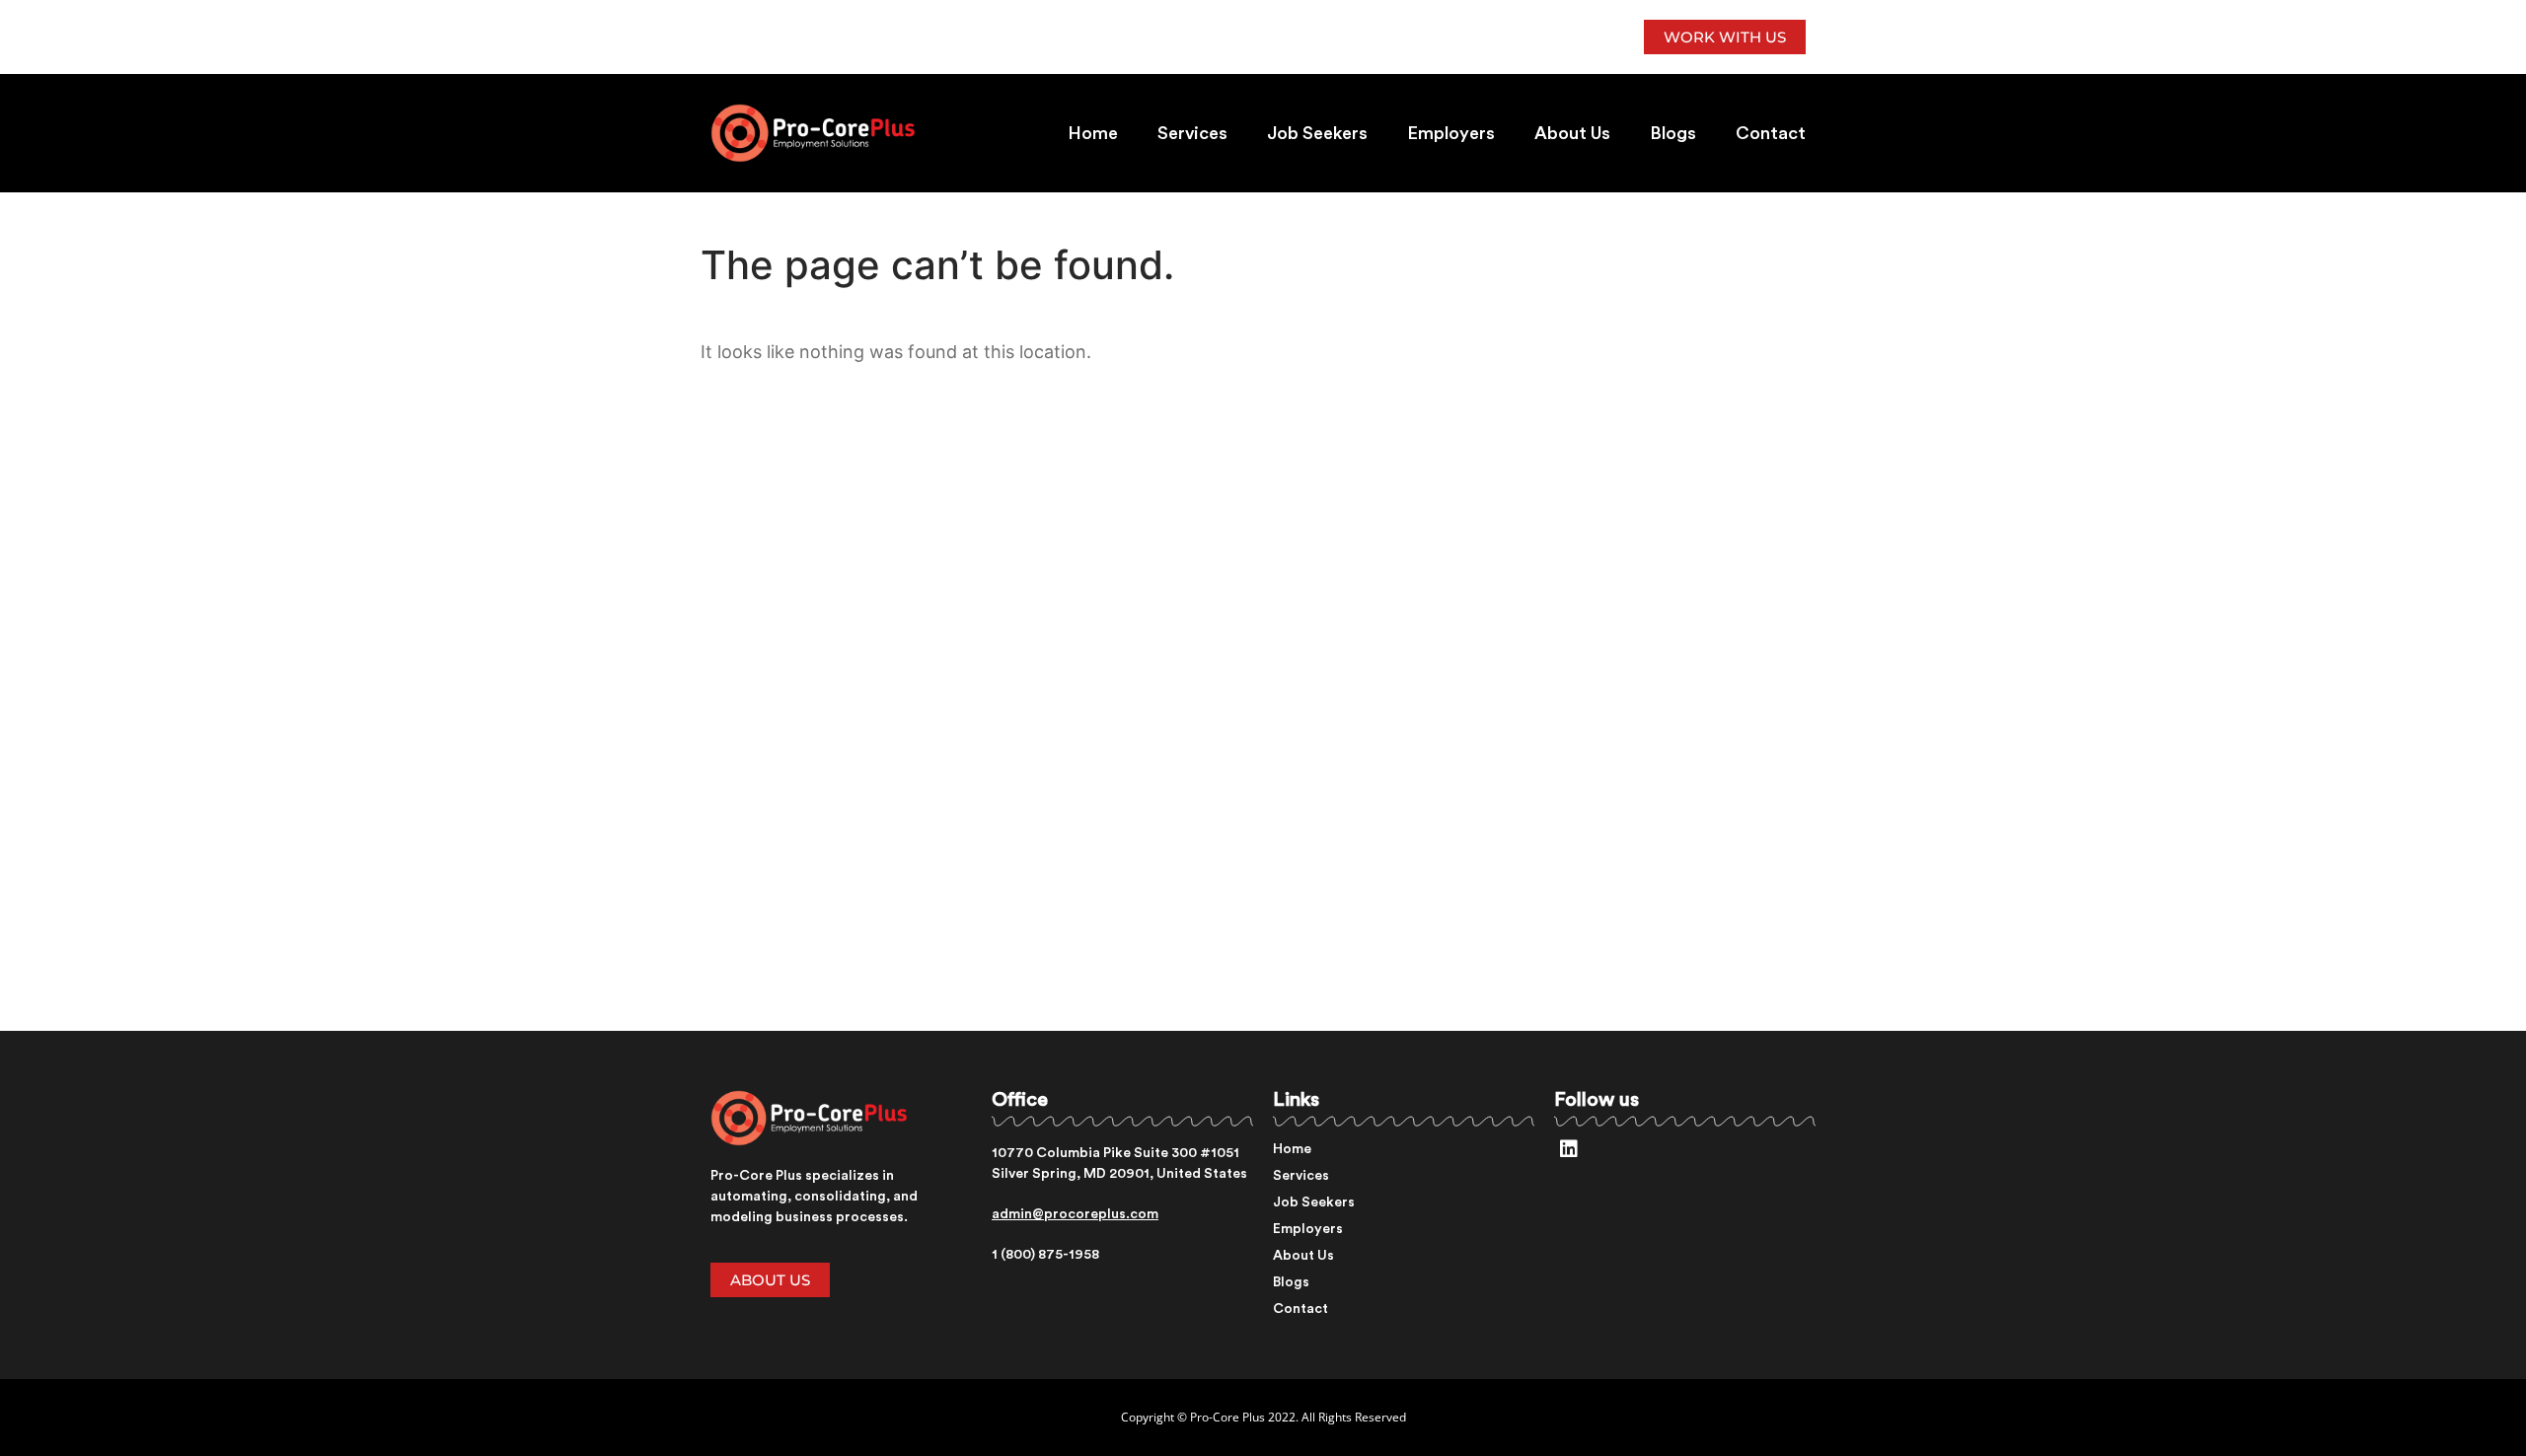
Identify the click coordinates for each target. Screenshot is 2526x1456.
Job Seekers (1317, 133)
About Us (1572, 133)
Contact (1771, 133)
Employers (1451, 133)
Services (1192, 133)
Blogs (1673, 133)
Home (1093, 133)
